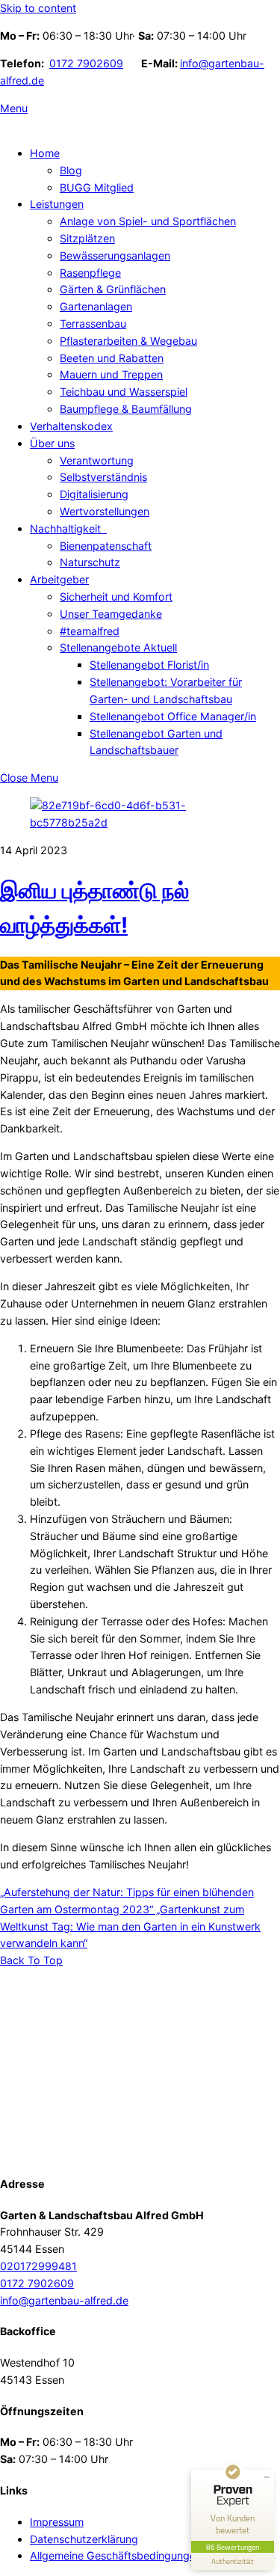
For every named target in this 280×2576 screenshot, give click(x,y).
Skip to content (38, 8)
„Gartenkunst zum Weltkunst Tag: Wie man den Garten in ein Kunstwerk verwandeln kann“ (130, 1926)
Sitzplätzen (87, 238)
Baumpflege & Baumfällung (126, 409)
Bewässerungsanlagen (115, 255)
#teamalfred (90, 631)
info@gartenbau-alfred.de (64, 2300)
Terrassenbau (93, 323)
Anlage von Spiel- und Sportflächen (148, 221)
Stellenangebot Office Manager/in (173, 716)
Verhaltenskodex (71, 426)
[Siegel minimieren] (267, 2477)
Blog (71, 170)
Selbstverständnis (103, 477)
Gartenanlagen (96, 306)
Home (45, 153)
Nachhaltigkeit (68, 528)
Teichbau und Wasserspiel (124, 392)
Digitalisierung (94, 494)
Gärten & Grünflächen (113, 289)
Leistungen (57, 204)
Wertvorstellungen (105, 511)
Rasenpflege (90, 273)
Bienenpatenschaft (106, 546)
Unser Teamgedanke (111, 614)
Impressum (57, 2522)
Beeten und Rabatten (112, 358)
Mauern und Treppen (111, 374)
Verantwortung (97, 460)
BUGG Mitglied (97, 187)
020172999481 (38, 2266)
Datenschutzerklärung (84, 2539)
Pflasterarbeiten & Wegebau (128, 341)
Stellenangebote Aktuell (118, 647)
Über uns (52, 443)
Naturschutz (90, 562)
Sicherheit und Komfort (116, 597)
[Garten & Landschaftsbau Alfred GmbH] (93, 2152)
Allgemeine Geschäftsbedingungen (116, 2555)
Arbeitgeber (59, 579)
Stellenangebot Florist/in (149, 665)
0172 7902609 (86, 63)
